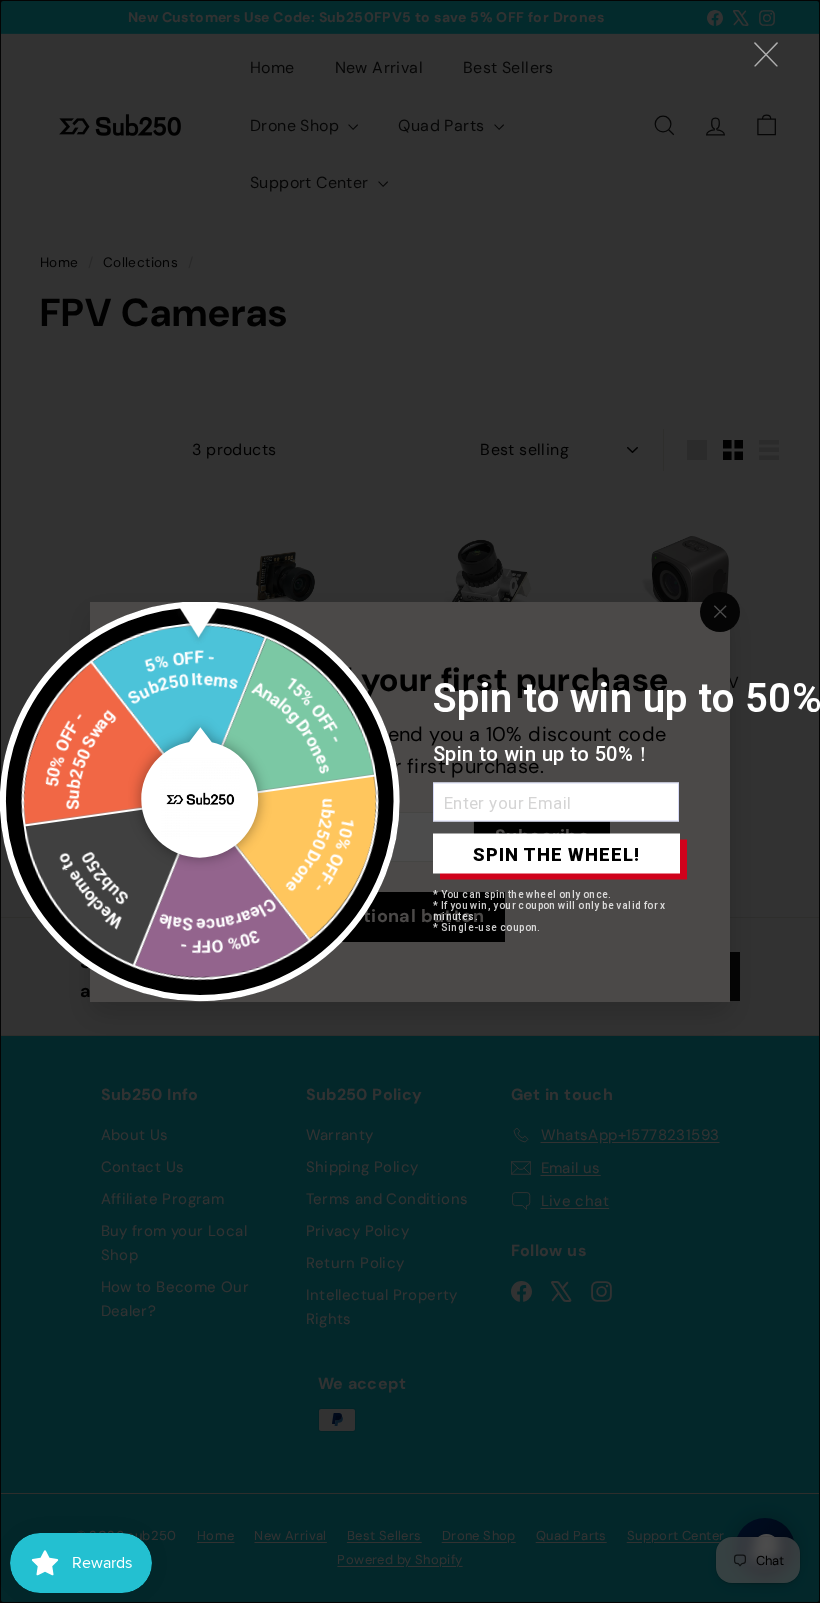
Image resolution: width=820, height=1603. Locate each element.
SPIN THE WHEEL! (556, 853)
